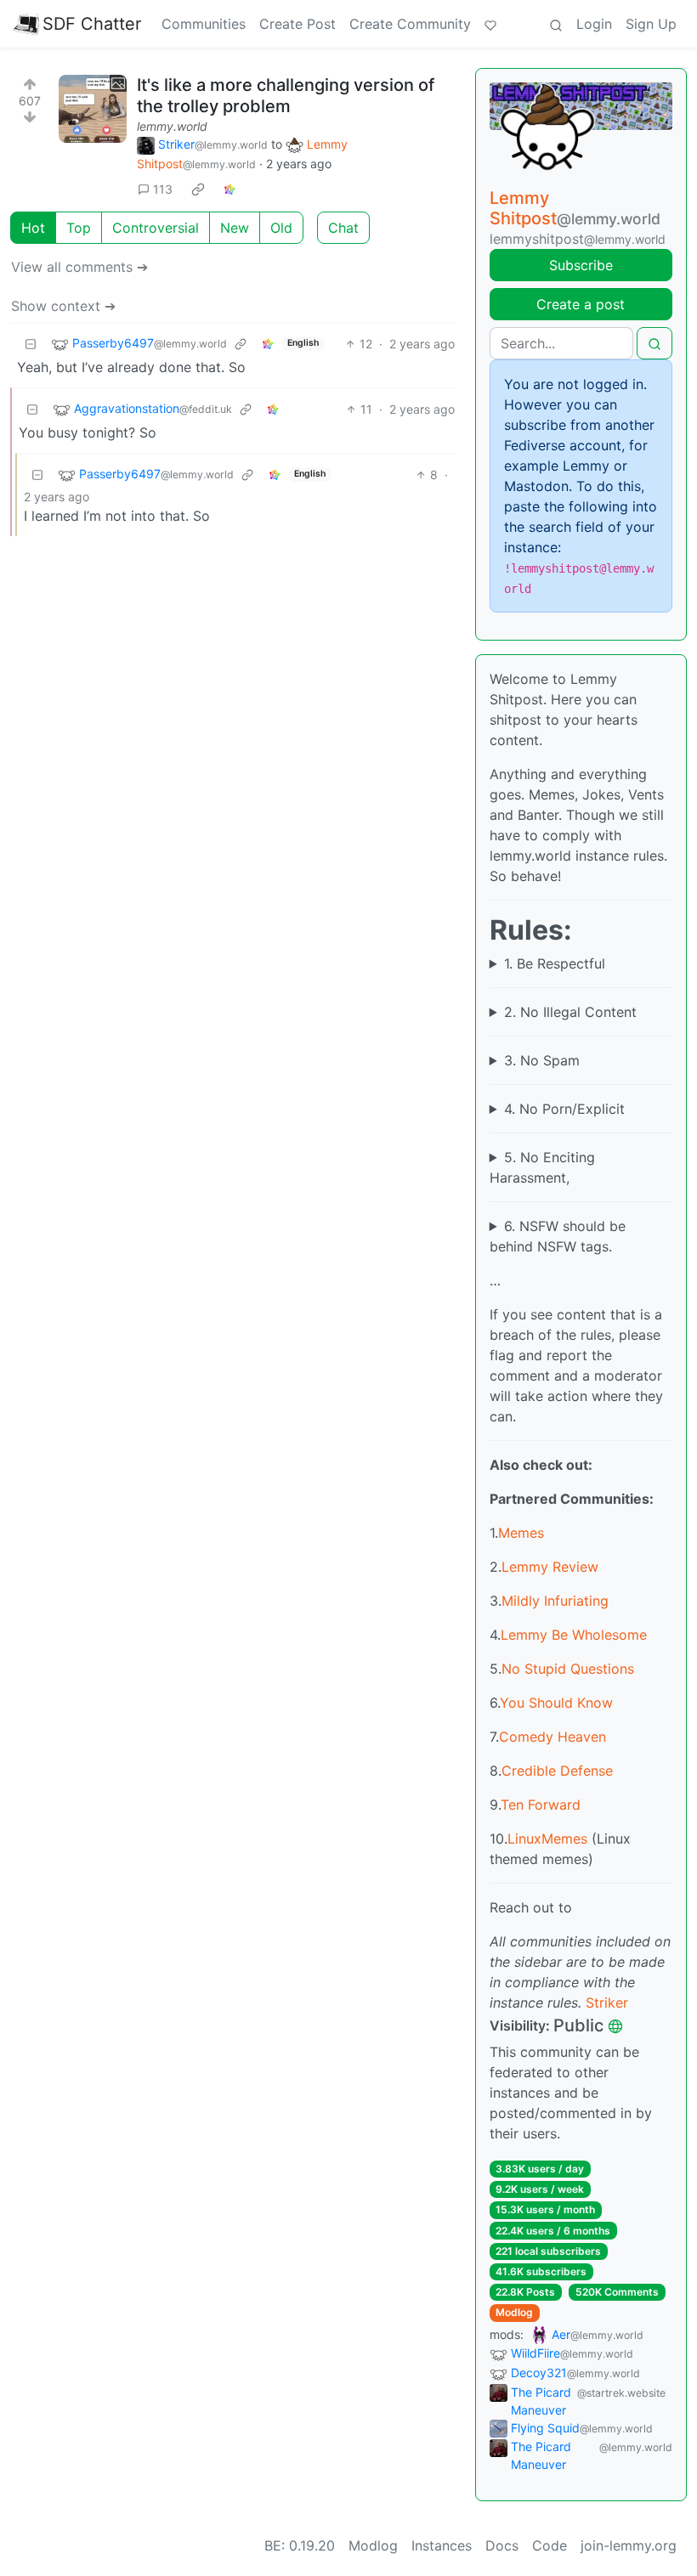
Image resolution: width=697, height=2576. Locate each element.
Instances (442, 2545)
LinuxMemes (547, 1839)
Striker (607, 2003)
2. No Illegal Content (570, 1012)
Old (281, 228)
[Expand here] (93, 109)
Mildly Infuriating (555, 1601)
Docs (502, 2545)
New (235, 228)
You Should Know (556, 1703)
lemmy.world (172, 126)
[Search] (556, 24)
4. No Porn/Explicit (564, 1109)
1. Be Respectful (555, 963)
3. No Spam (542, 1060)
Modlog (514, 2312)
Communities (204, 24)
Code (550, 2545)
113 (163, 189)
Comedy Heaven (552, 1737)
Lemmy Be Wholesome (574, 1635)
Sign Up (651, 24)
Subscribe (581, 265)
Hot (33, 228)
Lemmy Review (550, 1567)
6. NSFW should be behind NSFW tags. (558, 1236)
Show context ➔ (63, 306)
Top (79, 228)
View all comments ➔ (79, 267)
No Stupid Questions (568, 1669)
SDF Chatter (92, 24)
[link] (198, 189)
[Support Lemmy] (490, 24)
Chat (343, 228)
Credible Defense (557, 1771)
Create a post (581, 304)
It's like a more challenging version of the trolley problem (286, 96)
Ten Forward (541, 1805)
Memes (521, 1533)
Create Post (297, 24)
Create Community (410, 24)
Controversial (156, 228)
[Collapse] (31, 344)
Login (594, 24)
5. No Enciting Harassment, (542, 1167)
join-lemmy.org (629, 2545)
